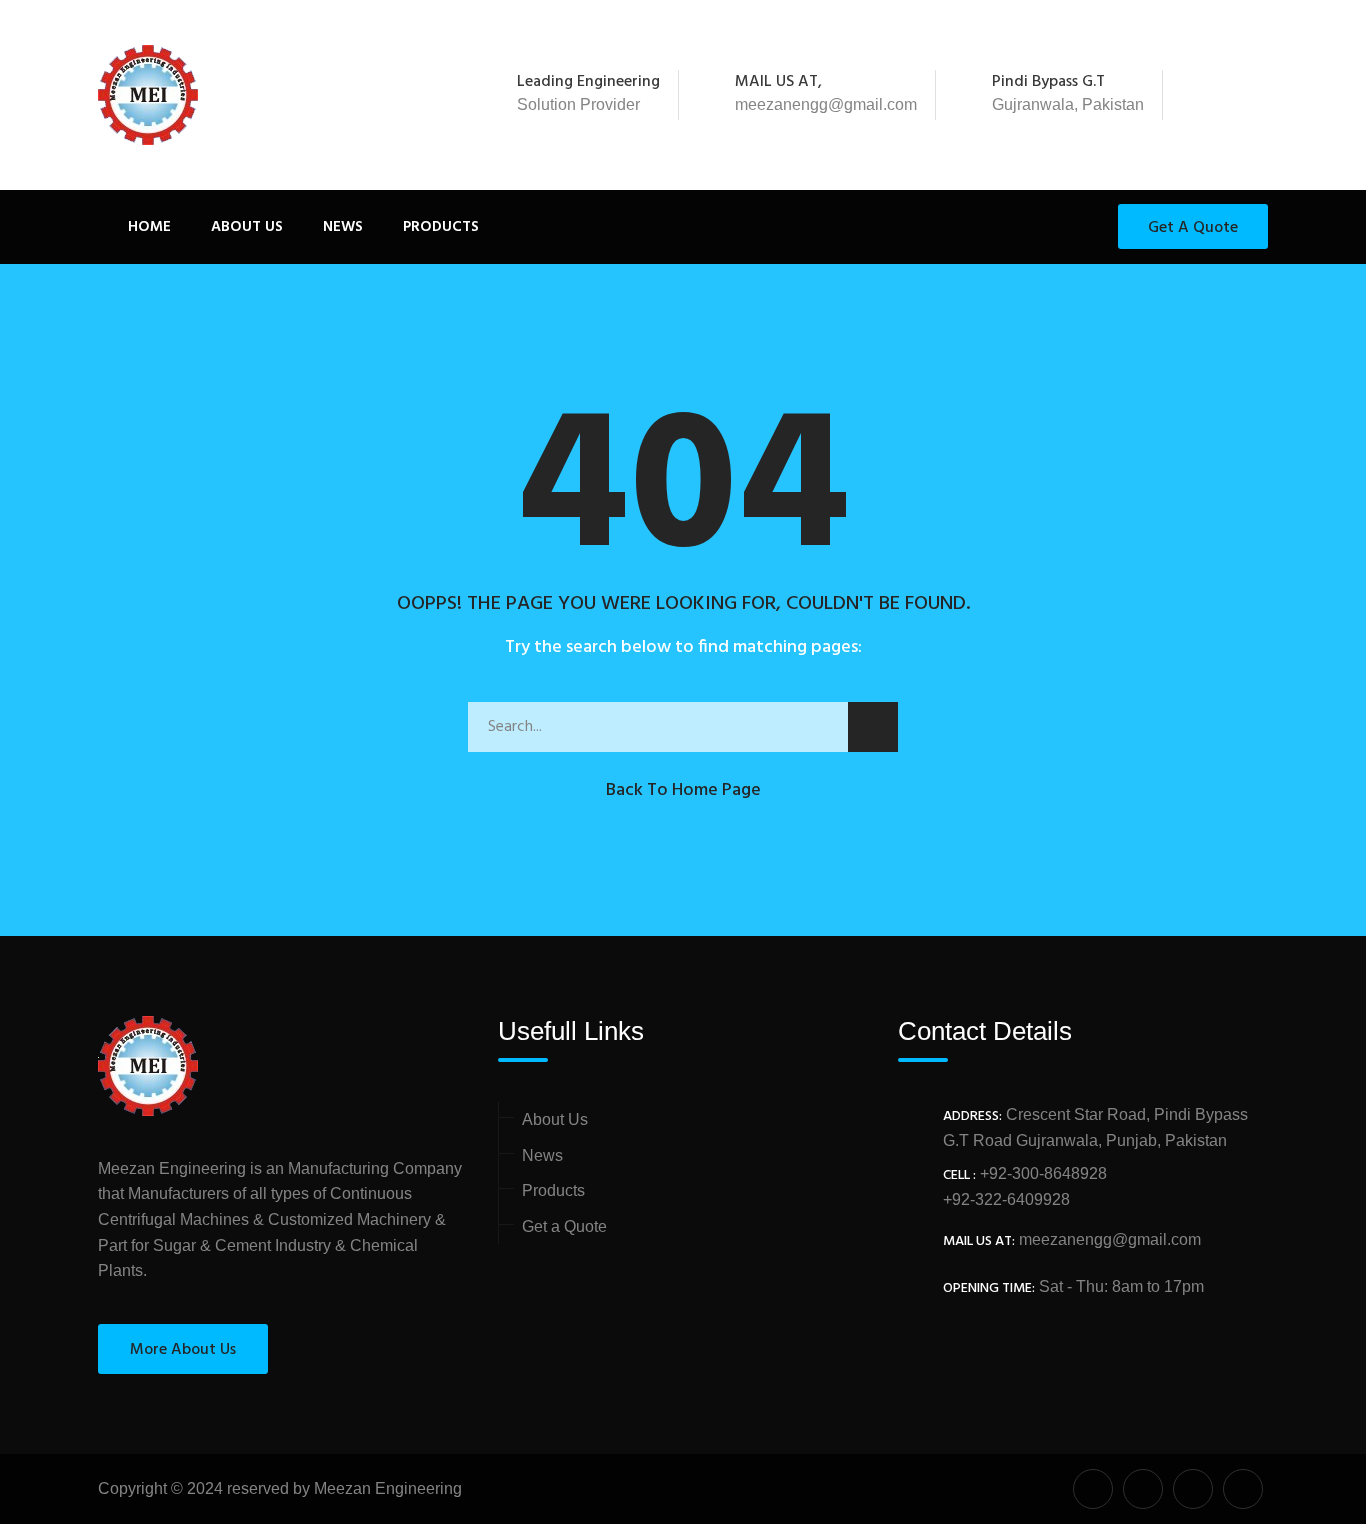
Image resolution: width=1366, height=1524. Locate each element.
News (343, 227)
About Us (247, 227)
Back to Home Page (683, 790)
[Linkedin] (1257, 95)
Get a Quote (1193, 228)
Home (149, 227)
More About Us (183, 1350)
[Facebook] (1203, 95)
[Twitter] (1230, 95)
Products (441, 227)
